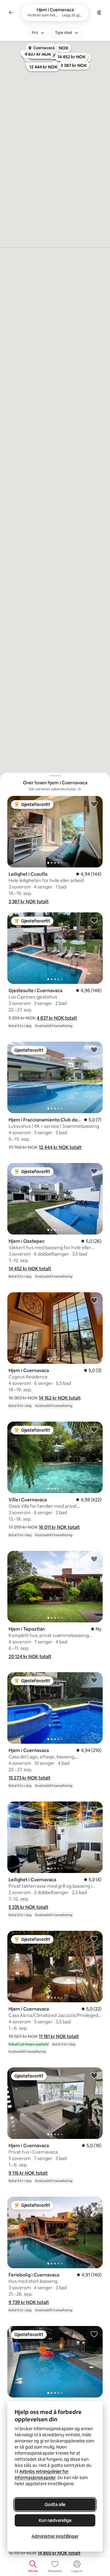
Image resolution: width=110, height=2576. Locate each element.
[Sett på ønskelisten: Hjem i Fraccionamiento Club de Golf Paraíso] (94, 1050)
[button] (29, 902)
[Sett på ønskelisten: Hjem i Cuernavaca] (94, 1300)
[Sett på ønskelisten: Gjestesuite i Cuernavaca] (94, 920)
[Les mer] (79, 789)
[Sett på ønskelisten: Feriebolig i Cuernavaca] (94, 2205)
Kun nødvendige (55, 2520)
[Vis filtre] (99, 13)
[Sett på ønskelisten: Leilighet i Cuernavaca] (94, 1809)
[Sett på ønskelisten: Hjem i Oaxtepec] (94, 1171)
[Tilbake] (11, 13)
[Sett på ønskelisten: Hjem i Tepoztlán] (94, 1559)
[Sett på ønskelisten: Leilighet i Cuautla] (94, 804)
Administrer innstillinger (55, 2536)
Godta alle (55, 2504)
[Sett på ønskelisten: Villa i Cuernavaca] (94, 1430)
